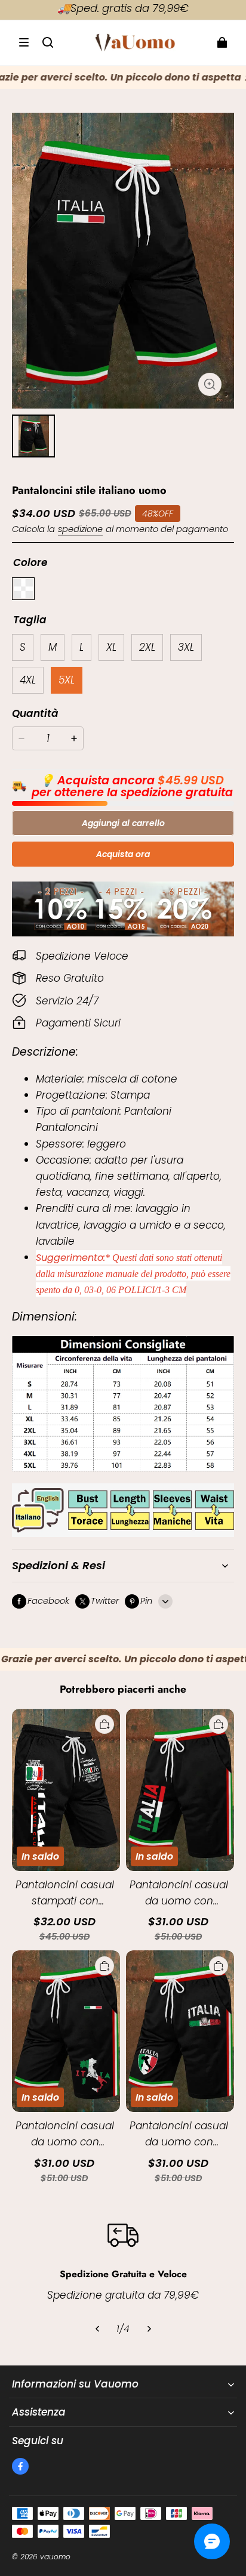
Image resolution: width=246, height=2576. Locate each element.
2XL (147, 647)
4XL (28, 680)
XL (111, 647)
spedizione (80, 529)
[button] (24, 42)
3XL (186, 647)
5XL (67, 680)
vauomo (55, 2557)
